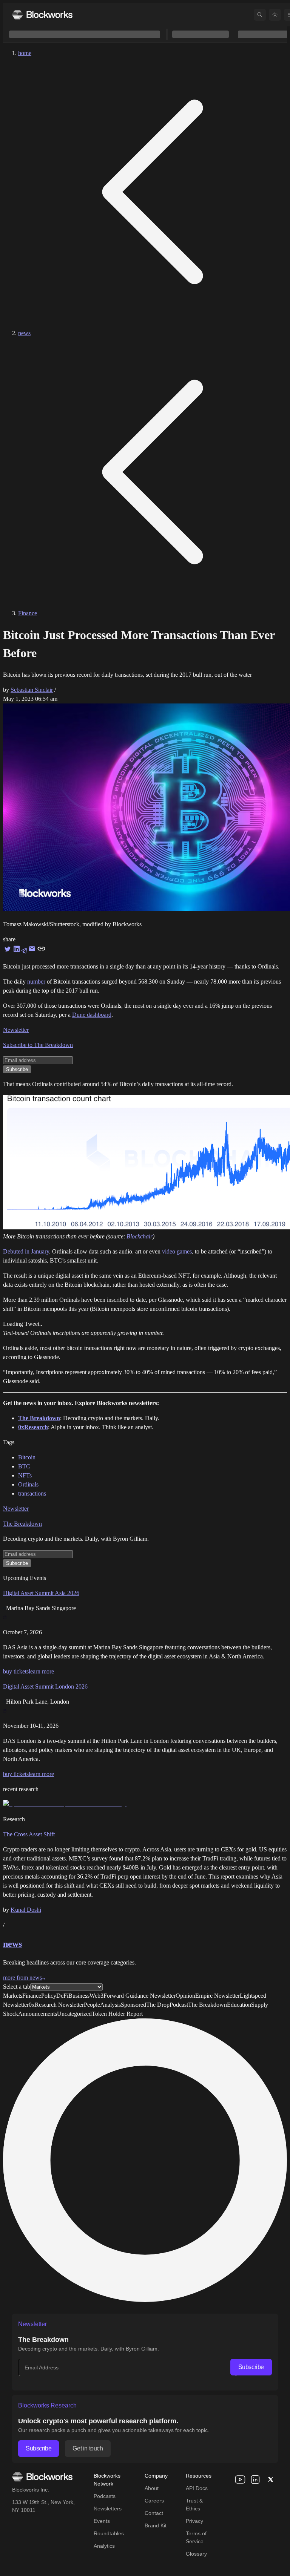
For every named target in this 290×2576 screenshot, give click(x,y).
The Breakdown (22, 1524)
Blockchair (140, 1236)
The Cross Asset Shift (29, 1834)
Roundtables (109, 2533)
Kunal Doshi (26, 1910)
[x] (270, 2479)
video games (177, 1251)
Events (102, 2521)
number (36, 982)
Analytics (104, 2546)
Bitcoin (27, 1457)
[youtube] (240, 2479)
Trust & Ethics (194, 2505)
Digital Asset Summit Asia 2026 (41, 1593)
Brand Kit (156, 2525)
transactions (32, 1493)
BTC (24, 1466)
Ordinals (28, 1484)
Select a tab (17, 1987)
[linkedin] (255, 2479)
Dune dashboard (92, 1015)
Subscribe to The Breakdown (38, 1045)
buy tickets (16, 1671)
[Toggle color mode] (275, 15)
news (24, 333)
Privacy (194, 2521)
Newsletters (108, 2509)
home (25, 53)
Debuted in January (26, 1251)
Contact (154, 2513)
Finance (28, 613)
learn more (41, 1671)
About (152, 2488)
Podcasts (105, 2496)
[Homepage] (42, 15)
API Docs (197, 2488)
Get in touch (88, 2448)
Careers (154, 2501)
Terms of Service (196, 2537)
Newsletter (16, 1030)
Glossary (196, 2554)
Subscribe (251, 2367)
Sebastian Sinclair (32, 690)
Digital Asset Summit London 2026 (45, 1686)
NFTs (25, 1475)
